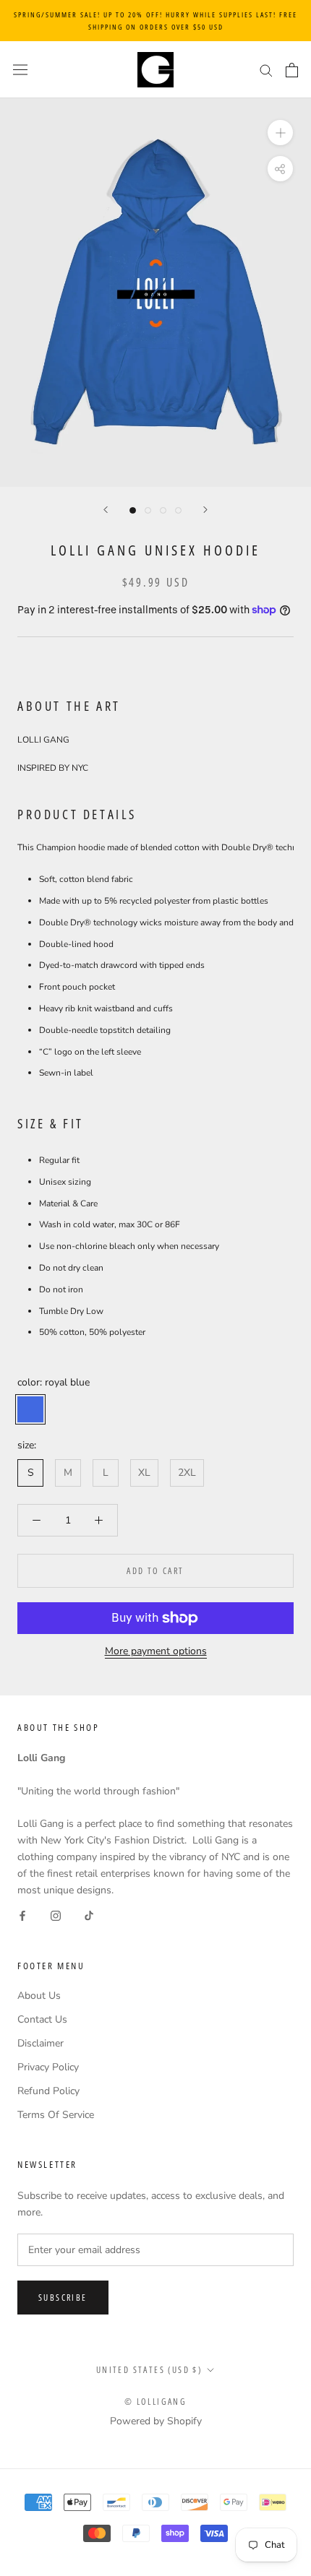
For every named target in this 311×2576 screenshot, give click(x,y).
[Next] (205, 510)
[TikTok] (89, 1915)
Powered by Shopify (156, 2421)
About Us (39, 1996)
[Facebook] (22, 1915)
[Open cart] (292, 70)
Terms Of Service (56, 2115)
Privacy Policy (48, 2067)
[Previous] (106, 510)
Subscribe (63, 2298)
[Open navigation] (20, 70)
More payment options (156, 1651)
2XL (187, 1473)
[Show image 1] (133, 510)
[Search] (266, 70)
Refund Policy (48, 2091)
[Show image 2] (148, 510)
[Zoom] (280, 133)
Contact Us (42, 2019)
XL (144, 1473)
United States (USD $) (149, 2370)
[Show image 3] (163, 510)
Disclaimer (41, 2043)
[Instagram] (56, 1915)
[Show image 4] (178, 510)
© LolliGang (155, 2402)
